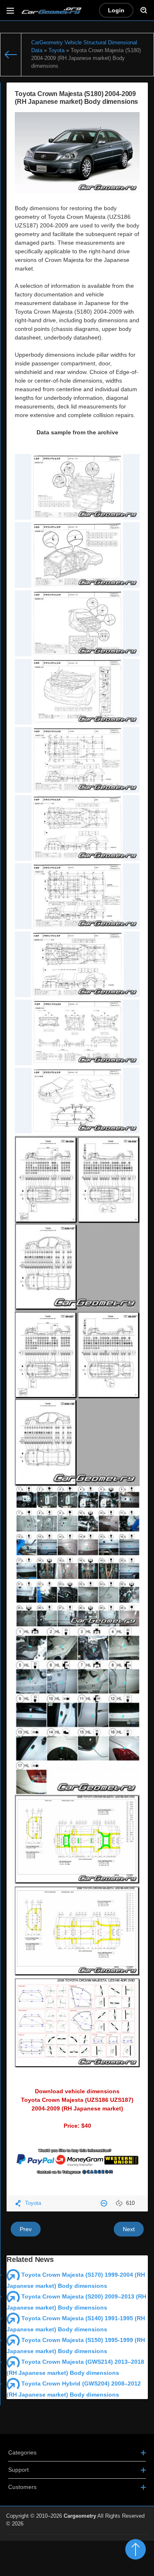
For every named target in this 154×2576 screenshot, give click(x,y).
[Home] (11, 55)
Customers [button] (22, 2487)
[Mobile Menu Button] (10, 10)
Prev (26, 2229)
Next (129, 2229)
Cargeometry (80, 2516)
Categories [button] (22, 2452)
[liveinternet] (130, 2539)
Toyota (33, 2203)
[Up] (136, 2549)
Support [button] (18, 2470)
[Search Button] (144, 10)
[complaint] (105, 2203)
